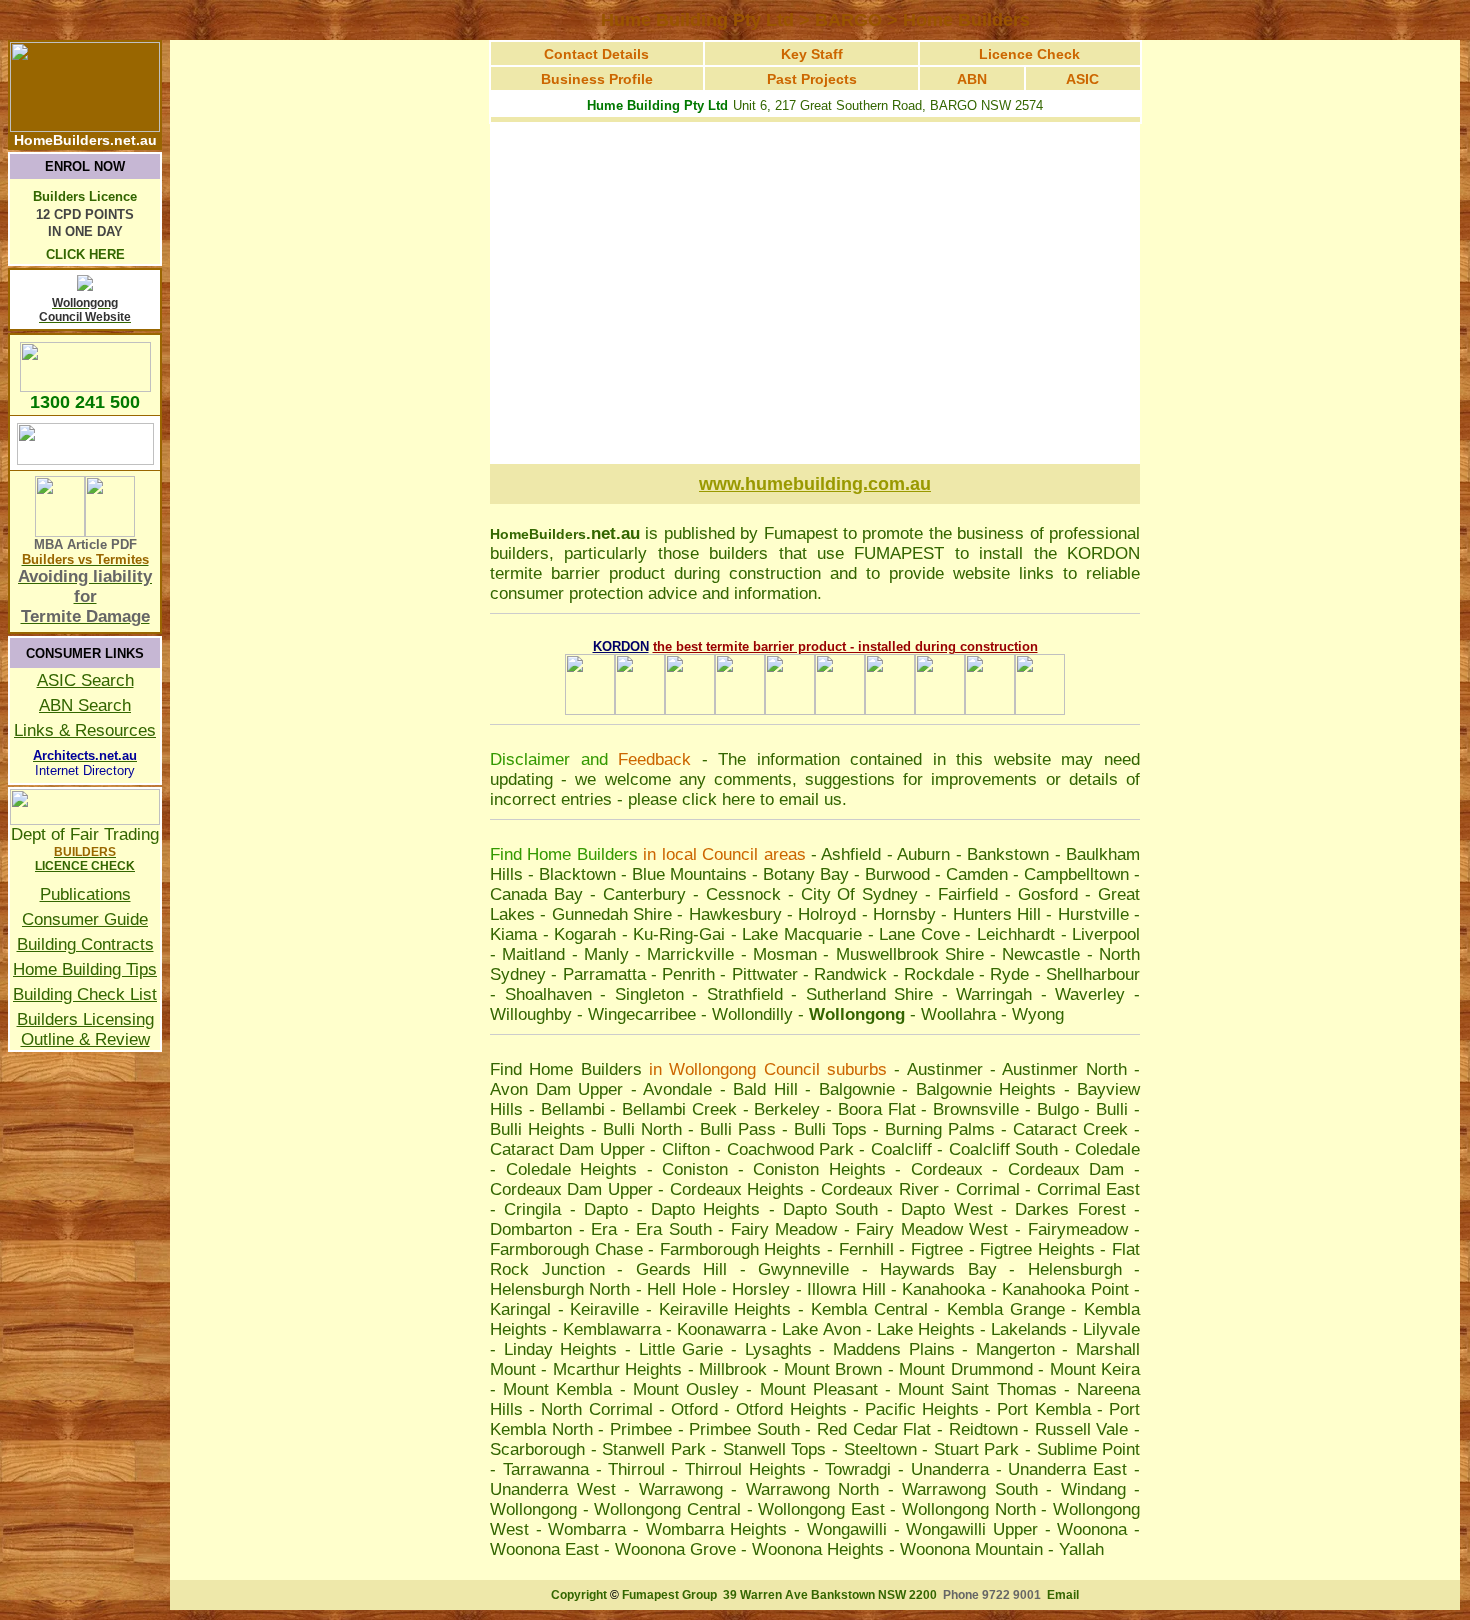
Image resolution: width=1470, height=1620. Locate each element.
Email (1063, 1595)
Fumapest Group (669, 1595)
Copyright (579, 1595)
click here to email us (762, 799)
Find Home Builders (566, 1069)
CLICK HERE (85, 254)
